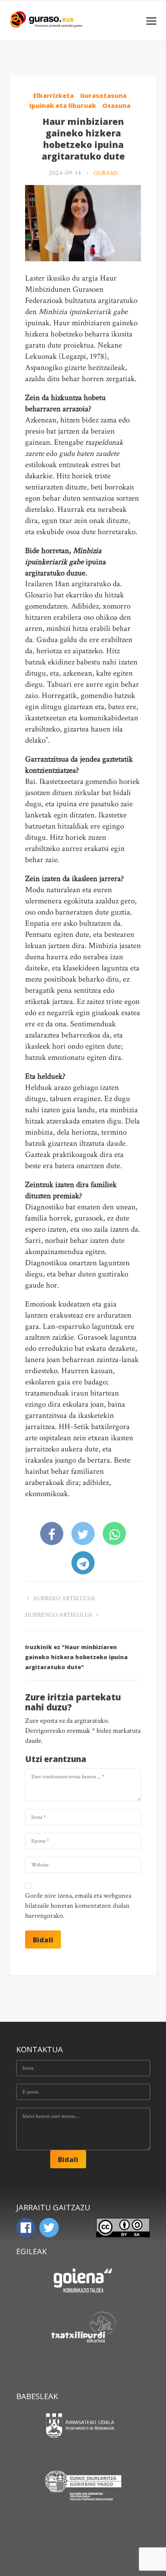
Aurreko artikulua (63, 1598)
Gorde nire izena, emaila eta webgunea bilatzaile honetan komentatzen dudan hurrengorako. (78, 1906)
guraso (105, 173)
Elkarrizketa (53, 96)
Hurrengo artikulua (60, 1615)
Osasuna (116, 106)
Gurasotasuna (103, 96)
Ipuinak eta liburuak (63, 106)
